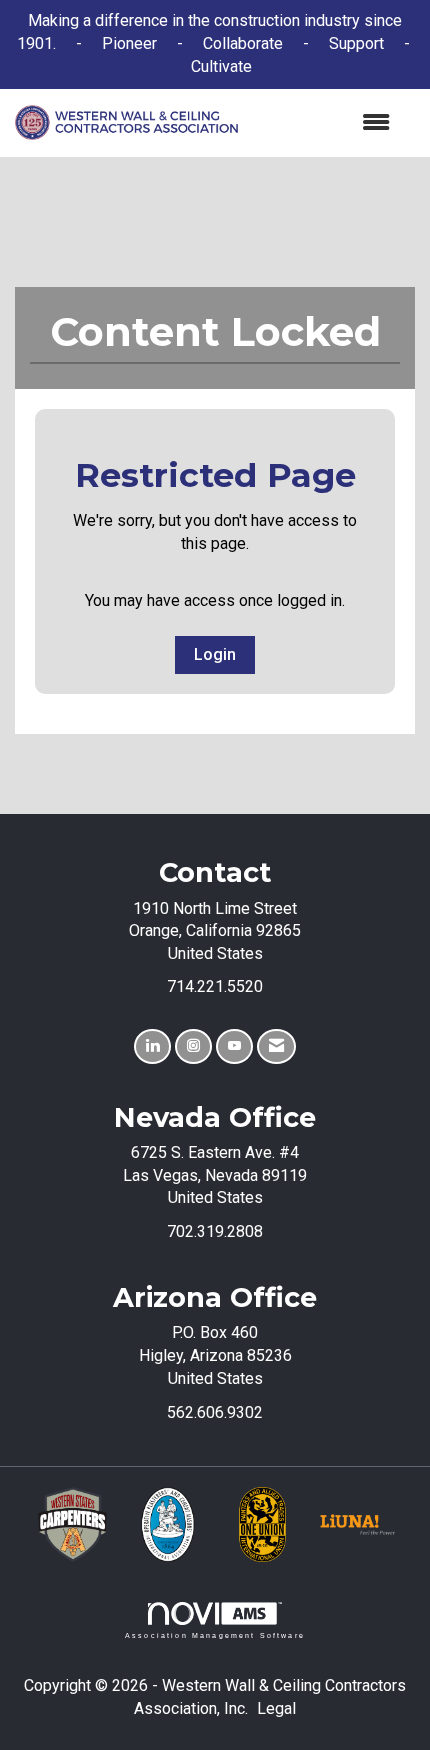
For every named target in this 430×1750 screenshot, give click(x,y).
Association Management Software (215, 1635)
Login (215, 654)
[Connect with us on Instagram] (193, 1046)
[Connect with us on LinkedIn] (152, 1046)
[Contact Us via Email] (276, 1046)
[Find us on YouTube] (234, 1046)
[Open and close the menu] (324, 123)
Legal (276, 1708)
